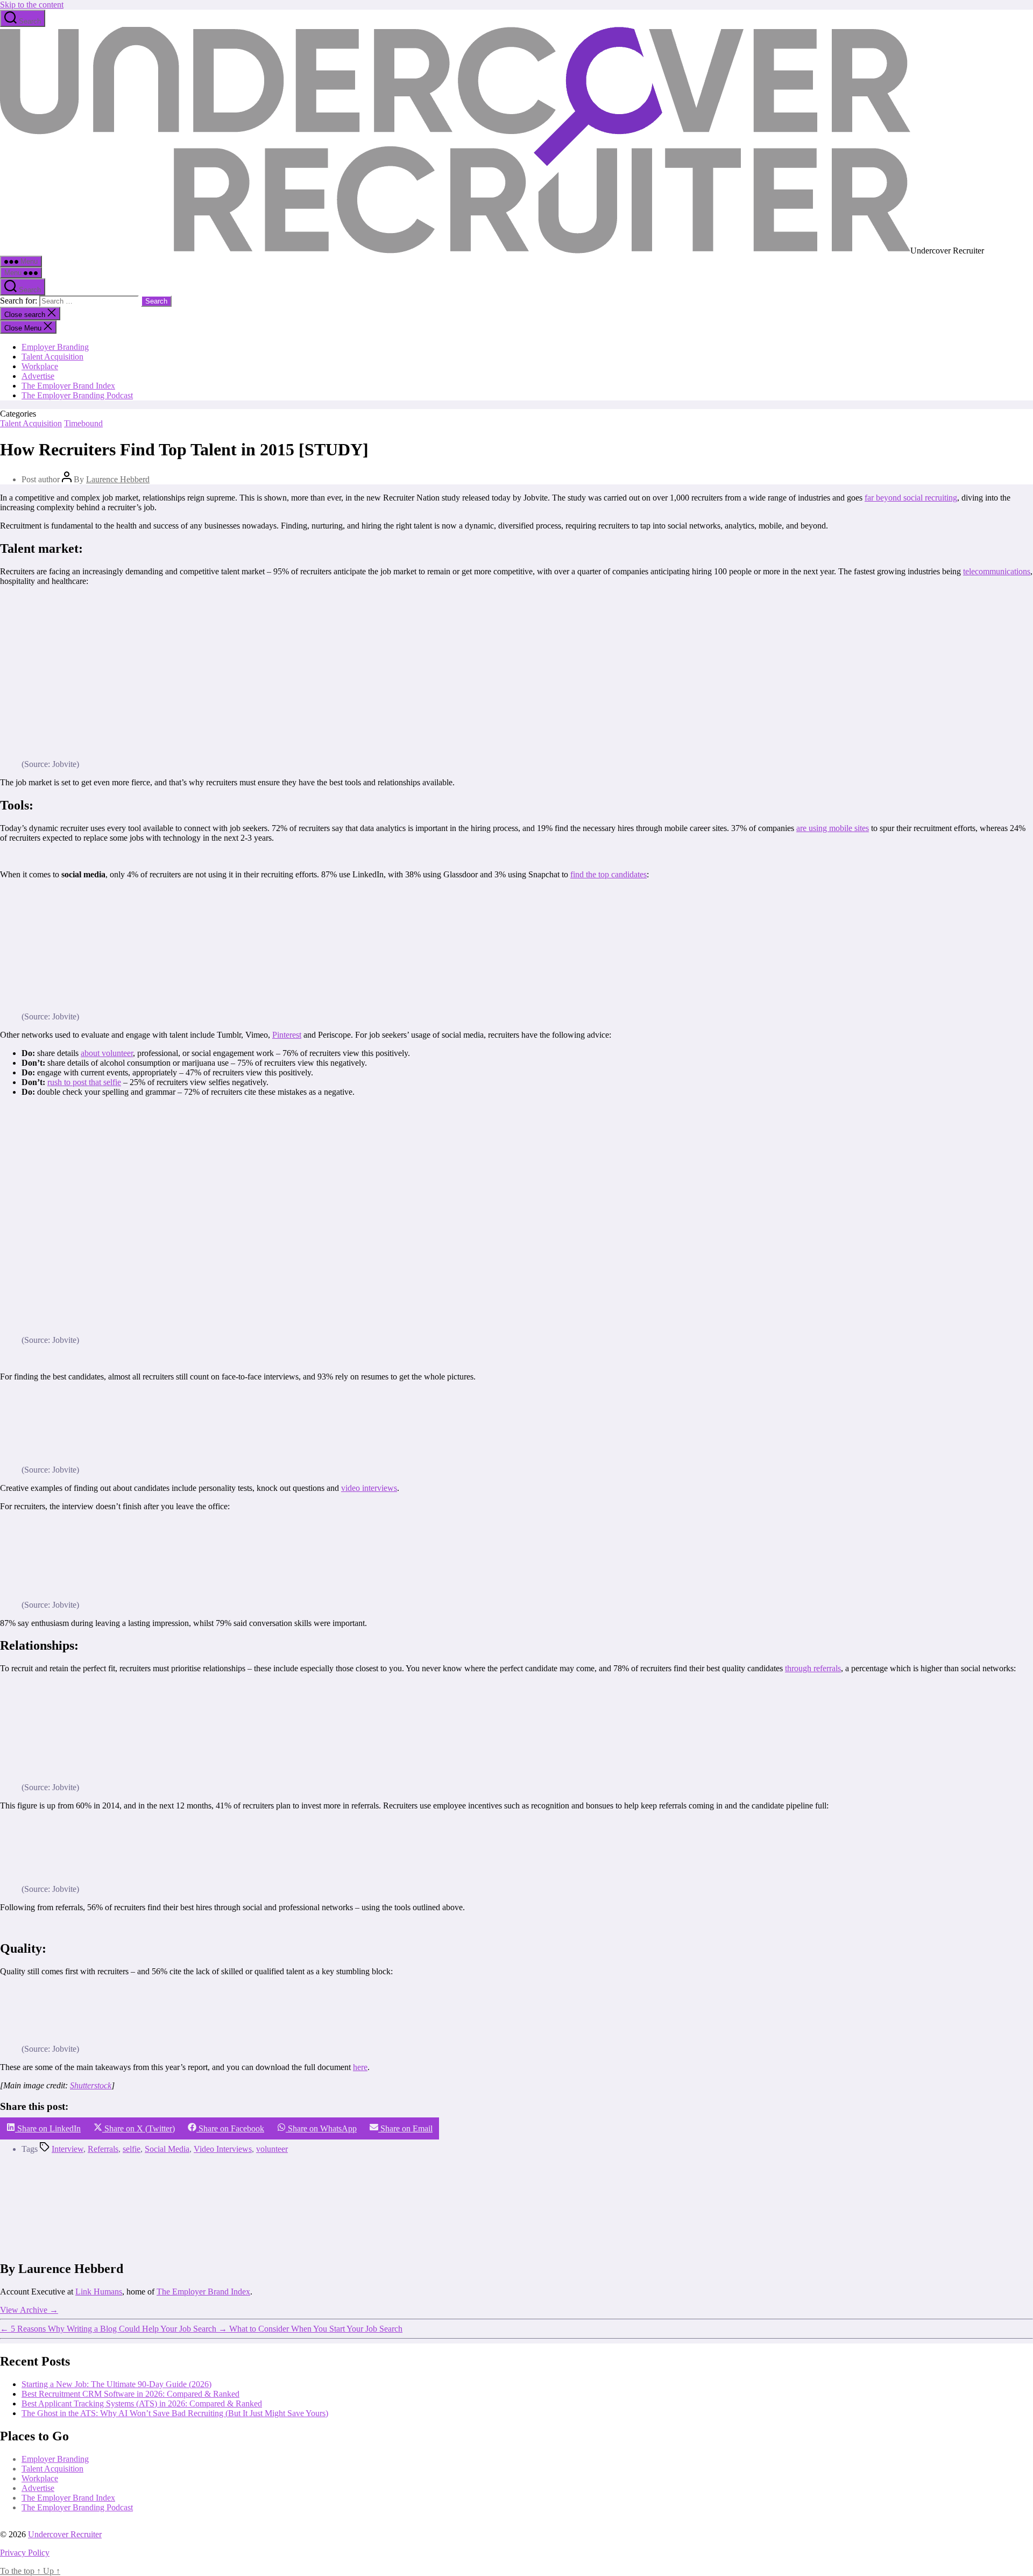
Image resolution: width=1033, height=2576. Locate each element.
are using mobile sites (833, 828)
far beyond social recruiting (911, 498)
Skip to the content (32, 5)
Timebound (83, 423)
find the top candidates (609, 874)
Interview (68, 2149)
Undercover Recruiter (65, 2534)
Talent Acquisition (52, 357)
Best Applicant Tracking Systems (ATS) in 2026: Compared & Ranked (142, 2403)
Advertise (38, 376)
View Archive (29, 2309)
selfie (132, 2149)
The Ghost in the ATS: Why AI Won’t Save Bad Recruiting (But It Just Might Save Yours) (175, 2413)
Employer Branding (55, 347)
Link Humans (99, 2291)
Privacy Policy (25, 2553)
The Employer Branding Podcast (77, 395)
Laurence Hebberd (118, 479)
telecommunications (997, 571)
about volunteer (107, 1053)
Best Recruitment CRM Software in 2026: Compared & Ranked (130, 2394)
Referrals (103, 2149)
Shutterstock (91, 2085)
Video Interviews (223, 2149)
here (360, 2067)
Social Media (167, 2149)
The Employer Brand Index (68, 386)
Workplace (40, 366)
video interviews (369, 1488)
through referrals (813, 1668)
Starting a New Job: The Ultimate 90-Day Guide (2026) (116, 2384)
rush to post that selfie (84, 1082)
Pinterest (287, 1035)
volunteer (272, 2149)
